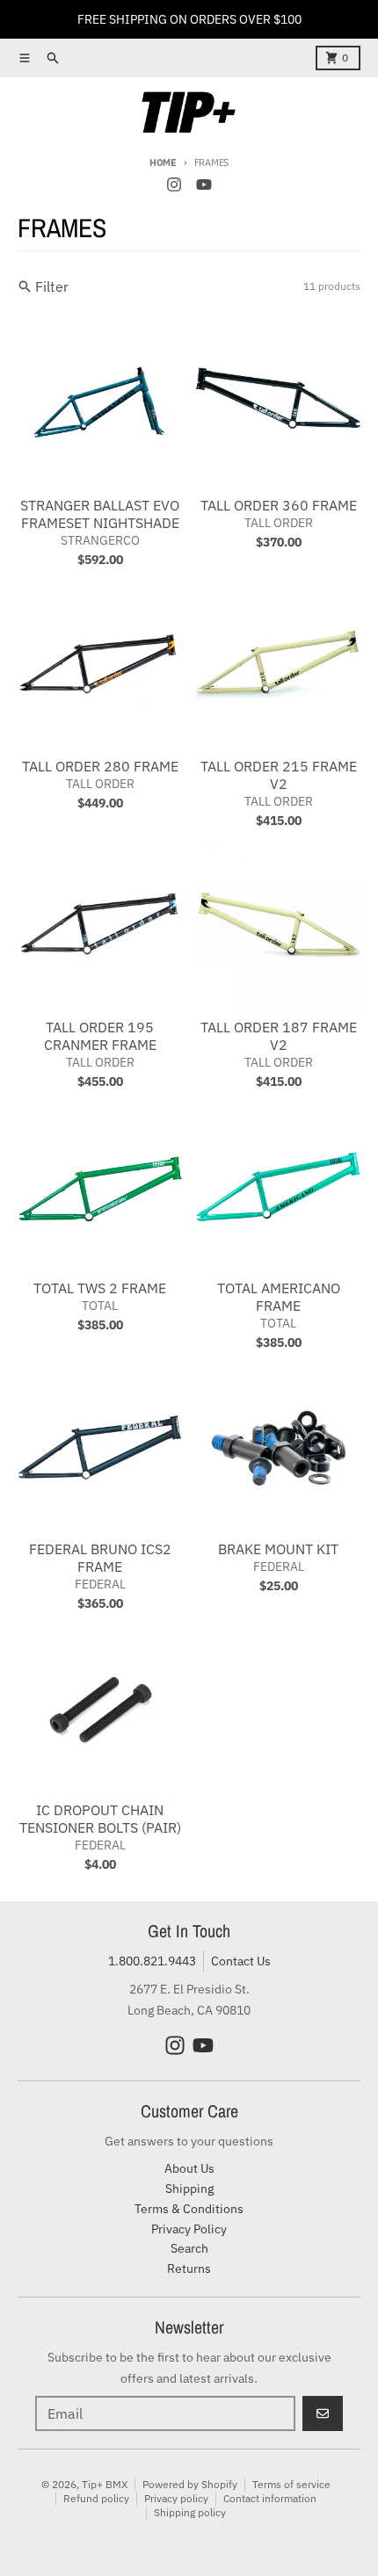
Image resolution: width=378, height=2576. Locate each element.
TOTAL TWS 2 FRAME (100, 1288)
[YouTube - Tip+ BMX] (204, 185)
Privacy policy (176, 2498)
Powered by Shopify (190, 2484)
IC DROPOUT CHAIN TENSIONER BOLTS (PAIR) (100, 1819)
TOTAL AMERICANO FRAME (279, 1297)
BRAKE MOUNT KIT (278, 1549)
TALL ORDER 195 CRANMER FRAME (100, 1036)
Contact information (270, 2498)
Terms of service (291, 2484)
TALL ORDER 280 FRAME (100, 766)
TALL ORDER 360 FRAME (279, 505)
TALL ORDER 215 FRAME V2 (279, 775)
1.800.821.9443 (152, 1961)
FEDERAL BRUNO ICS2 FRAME (100, 1558)
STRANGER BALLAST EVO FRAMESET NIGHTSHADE (100, 514)
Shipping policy (190, 2512)
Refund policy (96, 2498)
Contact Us (241, 1961)
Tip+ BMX (105, 2484)
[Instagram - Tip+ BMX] (174, 185)
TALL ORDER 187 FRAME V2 (279, 1036)
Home (163, 163)
